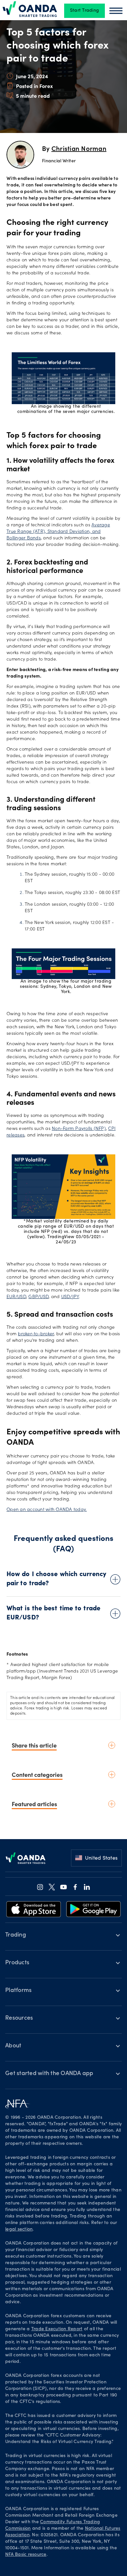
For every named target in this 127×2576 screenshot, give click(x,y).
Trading (16, 1935)
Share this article (34, 1745)
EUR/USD (16, 1297)
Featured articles (34, 1804)
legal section (19, 2230)
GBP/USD (38, 1297)
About (13, 2046)
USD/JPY (70, 1297)
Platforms (18, 1991)
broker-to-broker (36, 1334)
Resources (19, 2018)
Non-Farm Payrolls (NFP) (79, 1129)
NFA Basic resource (26, 2555)
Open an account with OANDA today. (47, 1510)
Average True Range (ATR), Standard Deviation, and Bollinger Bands (58, 532)
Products (17, 1963)
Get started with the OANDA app (49, 2074)
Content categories (37, 1774)
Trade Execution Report (57, 2329)
